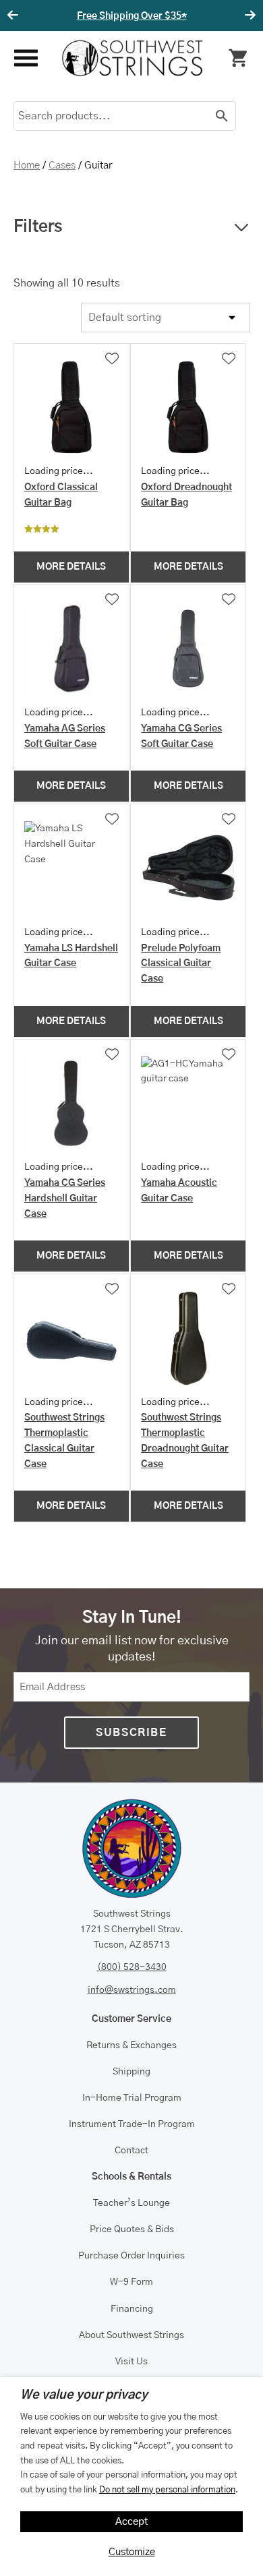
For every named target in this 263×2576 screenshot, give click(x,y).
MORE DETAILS (71, 567)
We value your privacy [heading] (84, 2395)
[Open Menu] (25, 58)
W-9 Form (131, 2282)
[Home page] (132, 58)
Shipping (131, 2072)
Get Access (202, 16)
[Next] (248, 16)
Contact (131, 2151)
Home (27, 166)
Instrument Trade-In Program (132, 2124)
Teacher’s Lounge (131, 2203)
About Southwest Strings (131, 2335)
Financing (132, 2309)
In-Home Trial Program (132, 2098)
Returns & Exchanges (131, 2045)
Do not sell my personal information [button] (167, 2490)
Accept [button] (132, 2522)
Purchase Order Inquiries (131, 2256)
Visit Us (131, 2362)
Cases (62, 166)
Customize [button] (132, 2552)
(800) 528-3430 (132, 1967)
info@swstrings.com (132, 1990)
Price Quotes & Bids (132, 2229)
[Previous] (15, 16)
